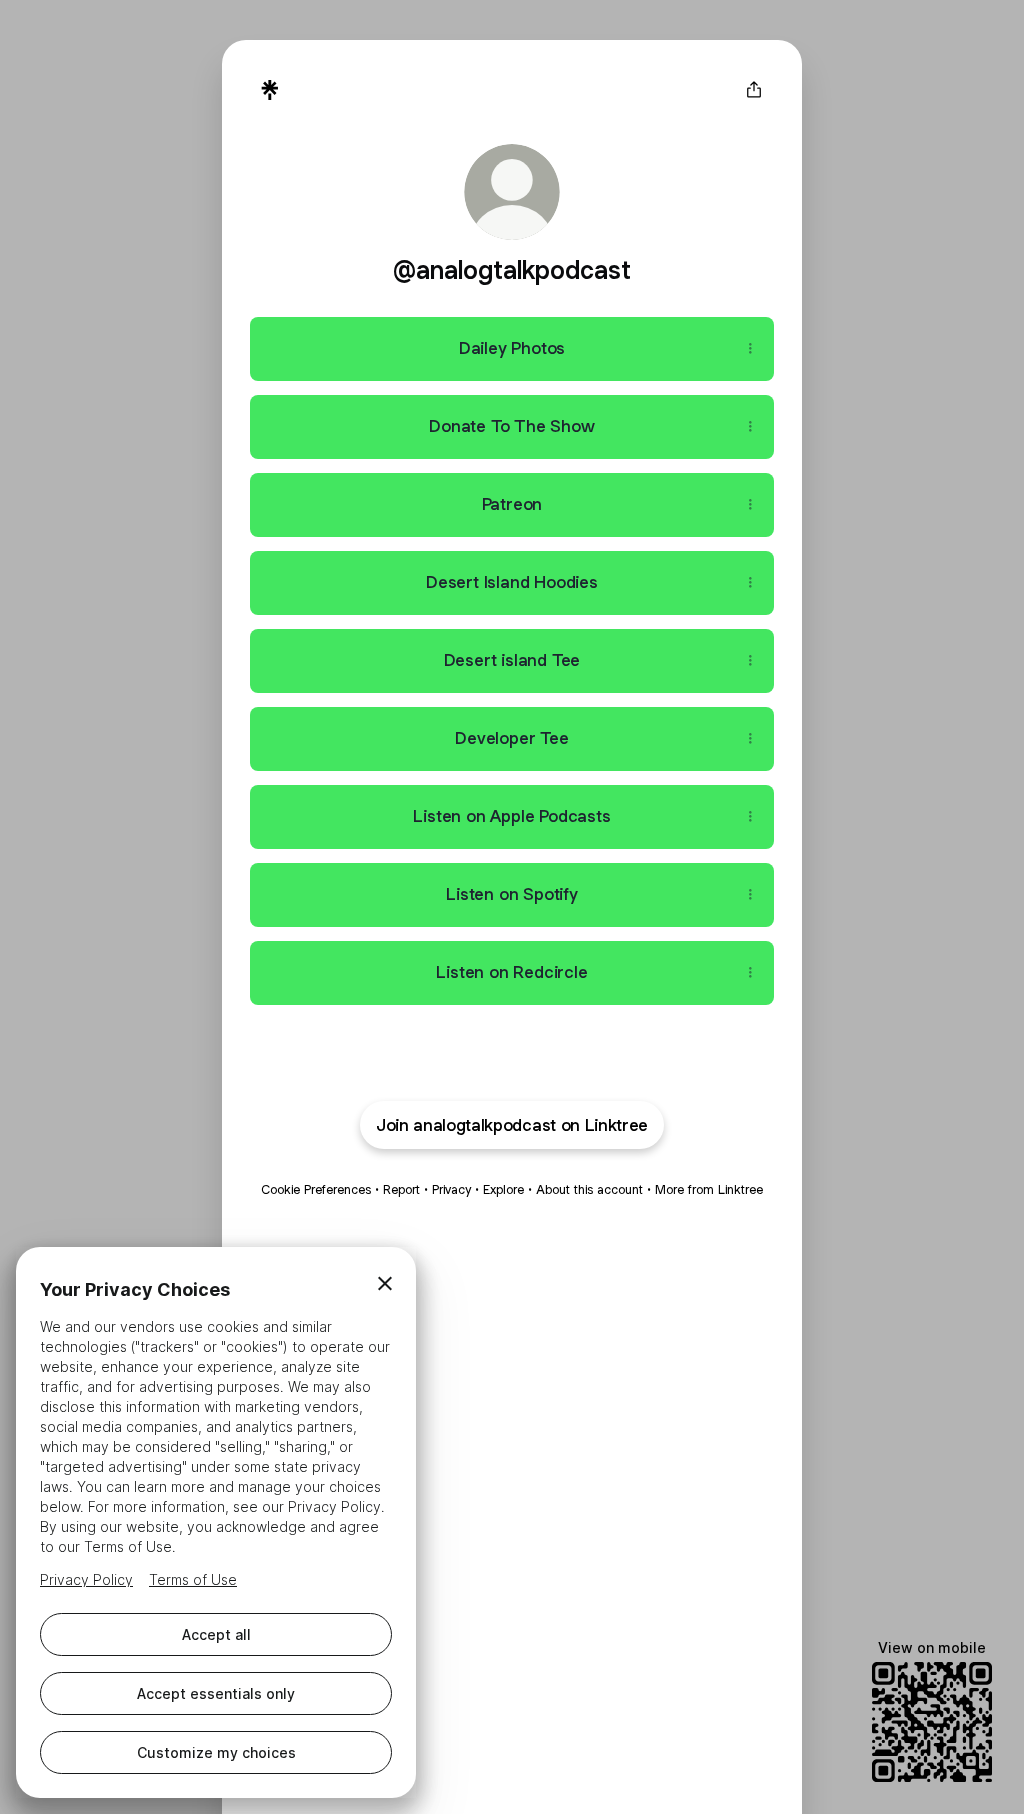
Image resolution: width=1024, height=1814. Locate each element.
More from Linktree (709, 1189)
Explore (503, 1189)
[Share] (750, 349)
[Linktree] (270, 90)
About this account (589, 1189)
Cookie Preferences (316, 1189)
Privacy (451, 1189)
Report (401, 1189)
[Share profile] (754, 90)
